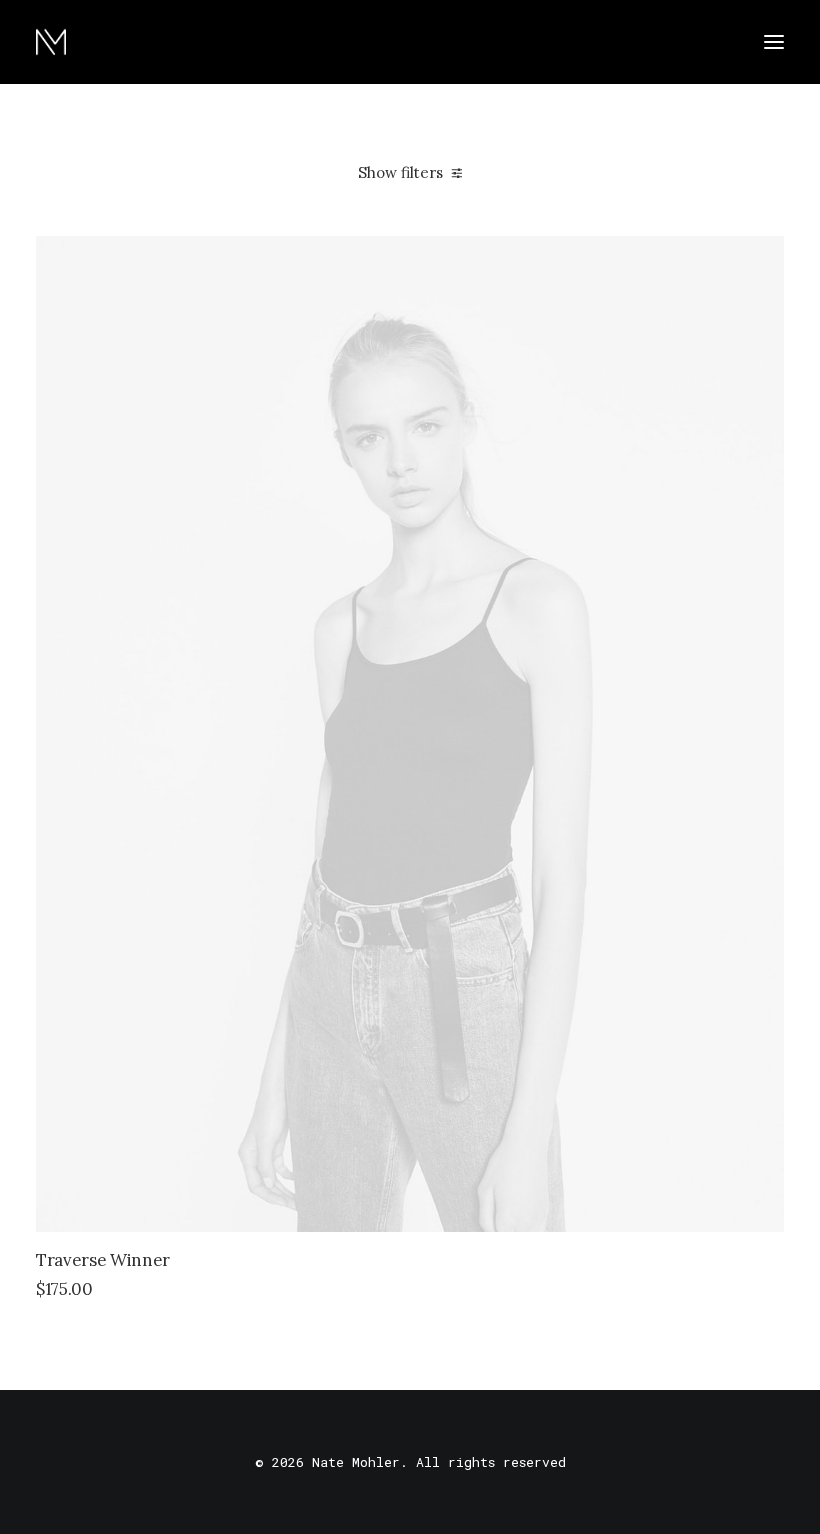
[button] (774, 42)
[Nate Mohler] (51, 42)
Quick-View (760, 259)
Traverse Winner (103, 1260)
